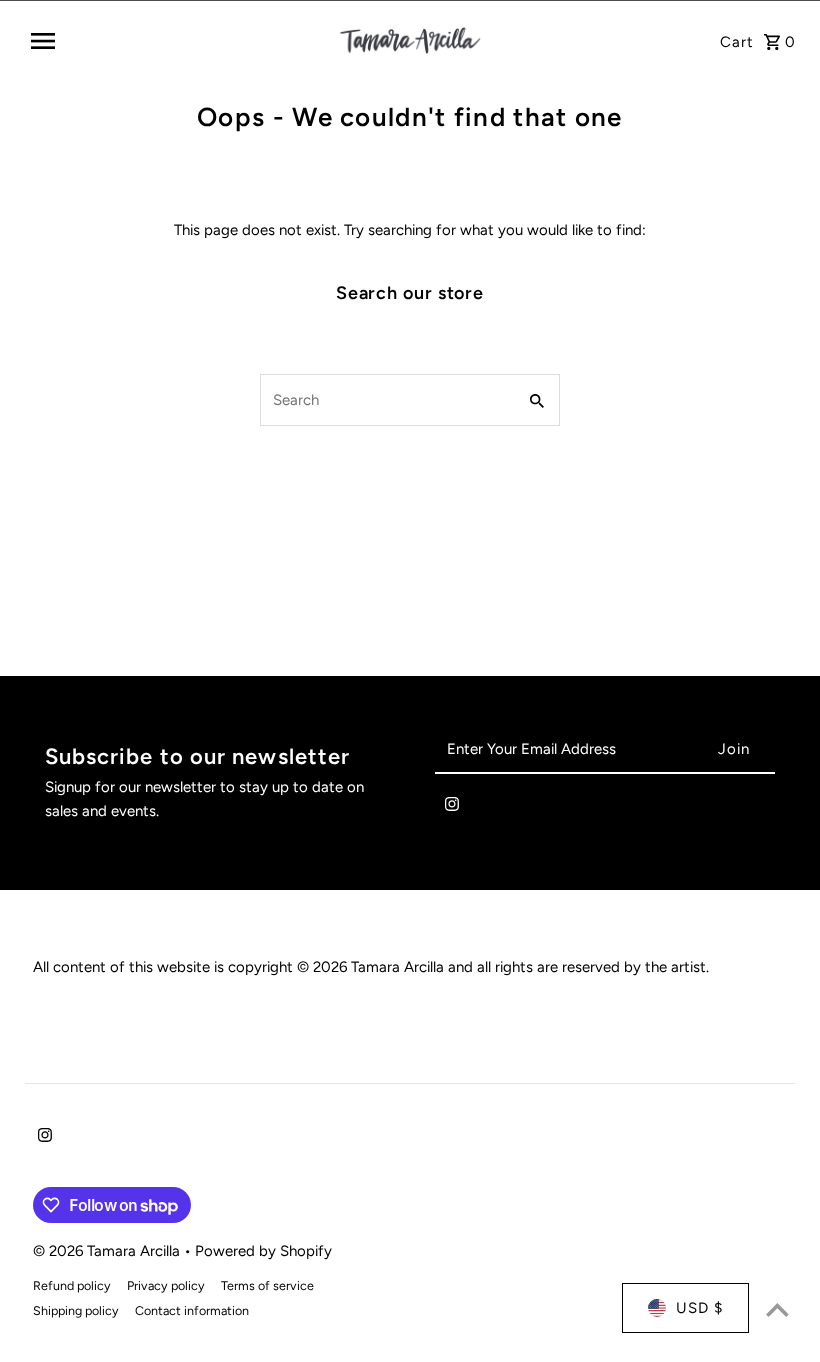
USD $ (699, 1308)
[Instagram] (452, 808)
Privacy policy (166, 1285)
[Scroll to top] (777, 1309)
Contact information (192, 1310)
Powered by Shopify (263, 1251)
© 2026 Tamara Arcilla (108, 1251)
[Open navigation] (177, 41)
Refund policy (72, 1285)
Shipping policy (76, 1310)
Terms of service (267, 1285)
